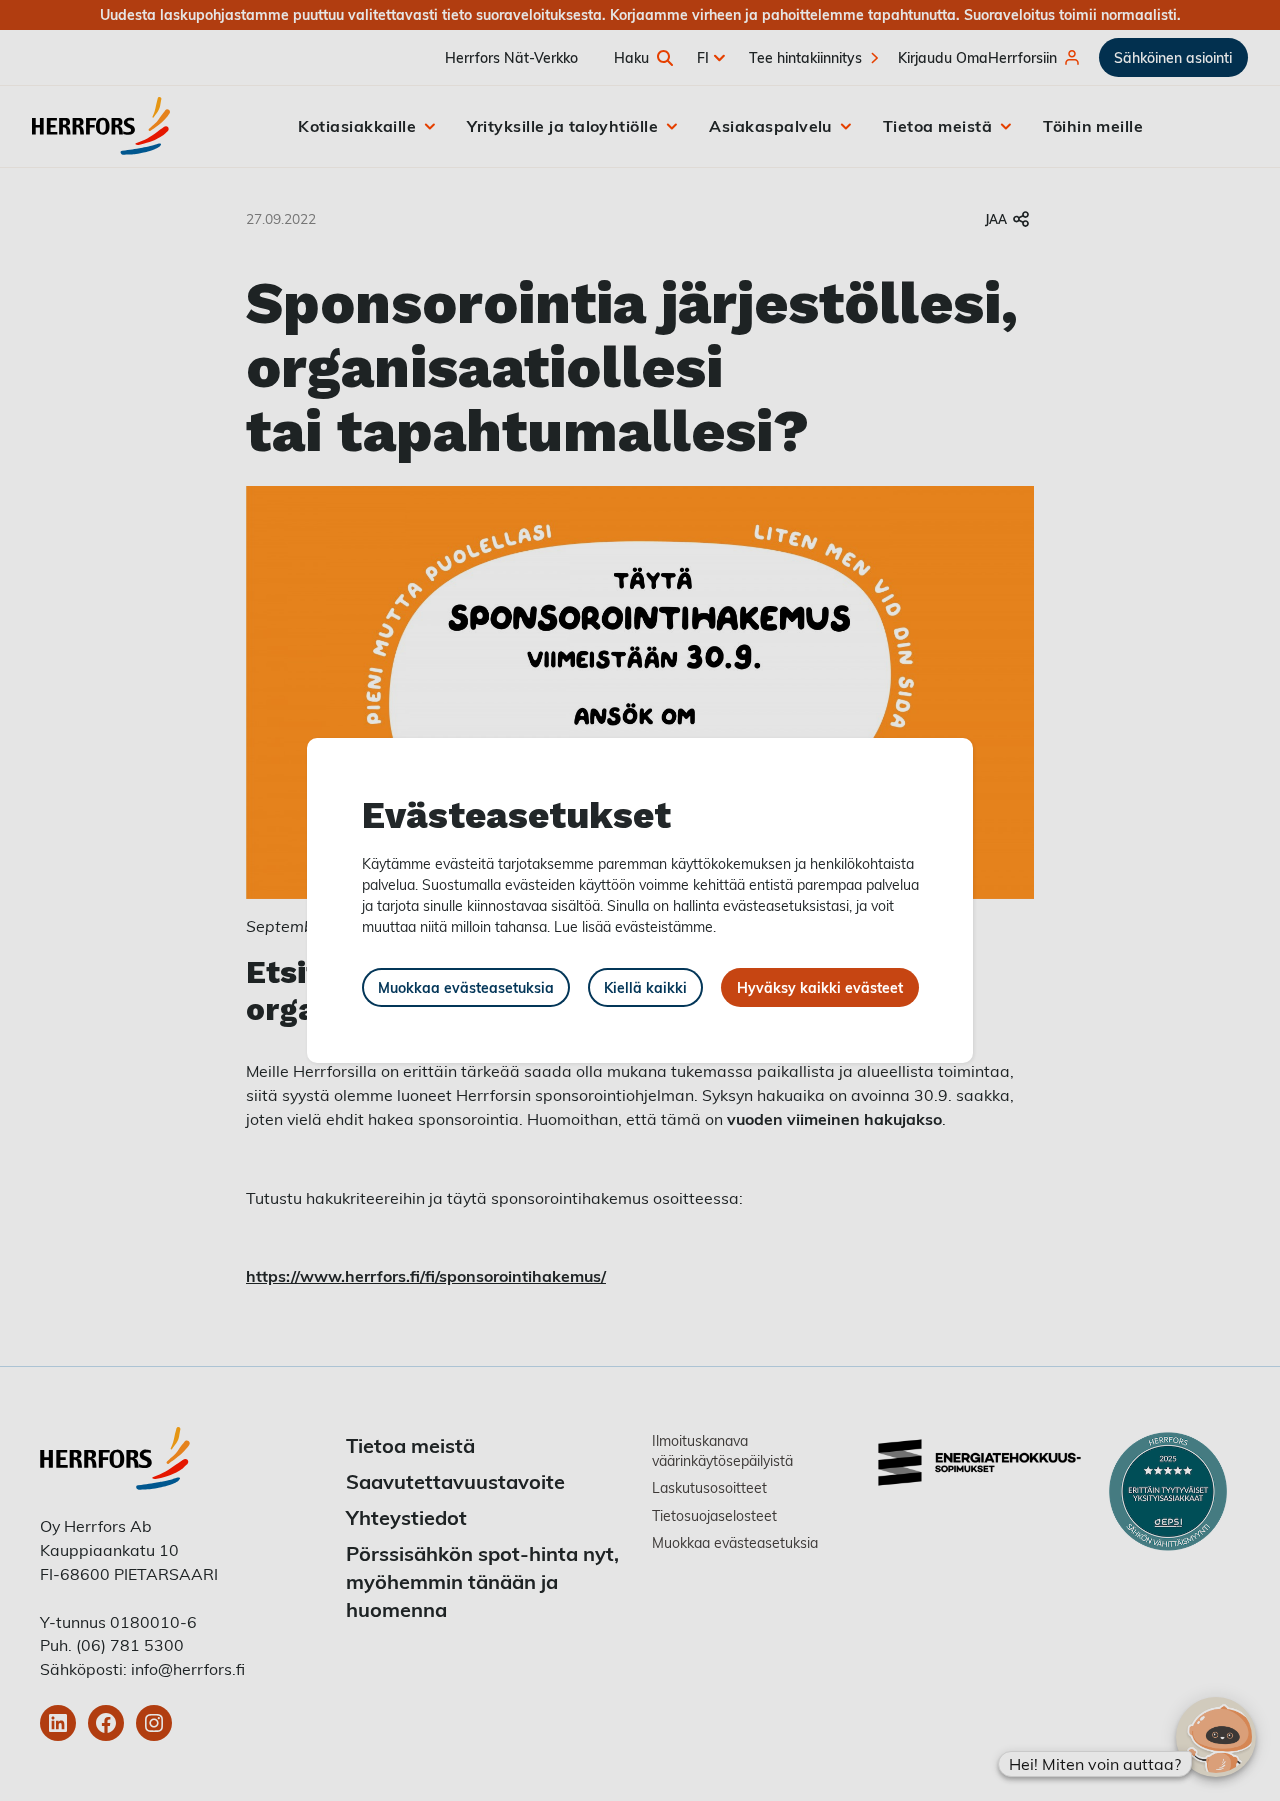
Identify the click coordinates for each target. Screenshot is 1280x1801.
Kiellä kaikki (645, 987)
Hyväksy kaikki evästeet (820, 987)
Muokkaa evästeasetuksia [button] (466, 987)
